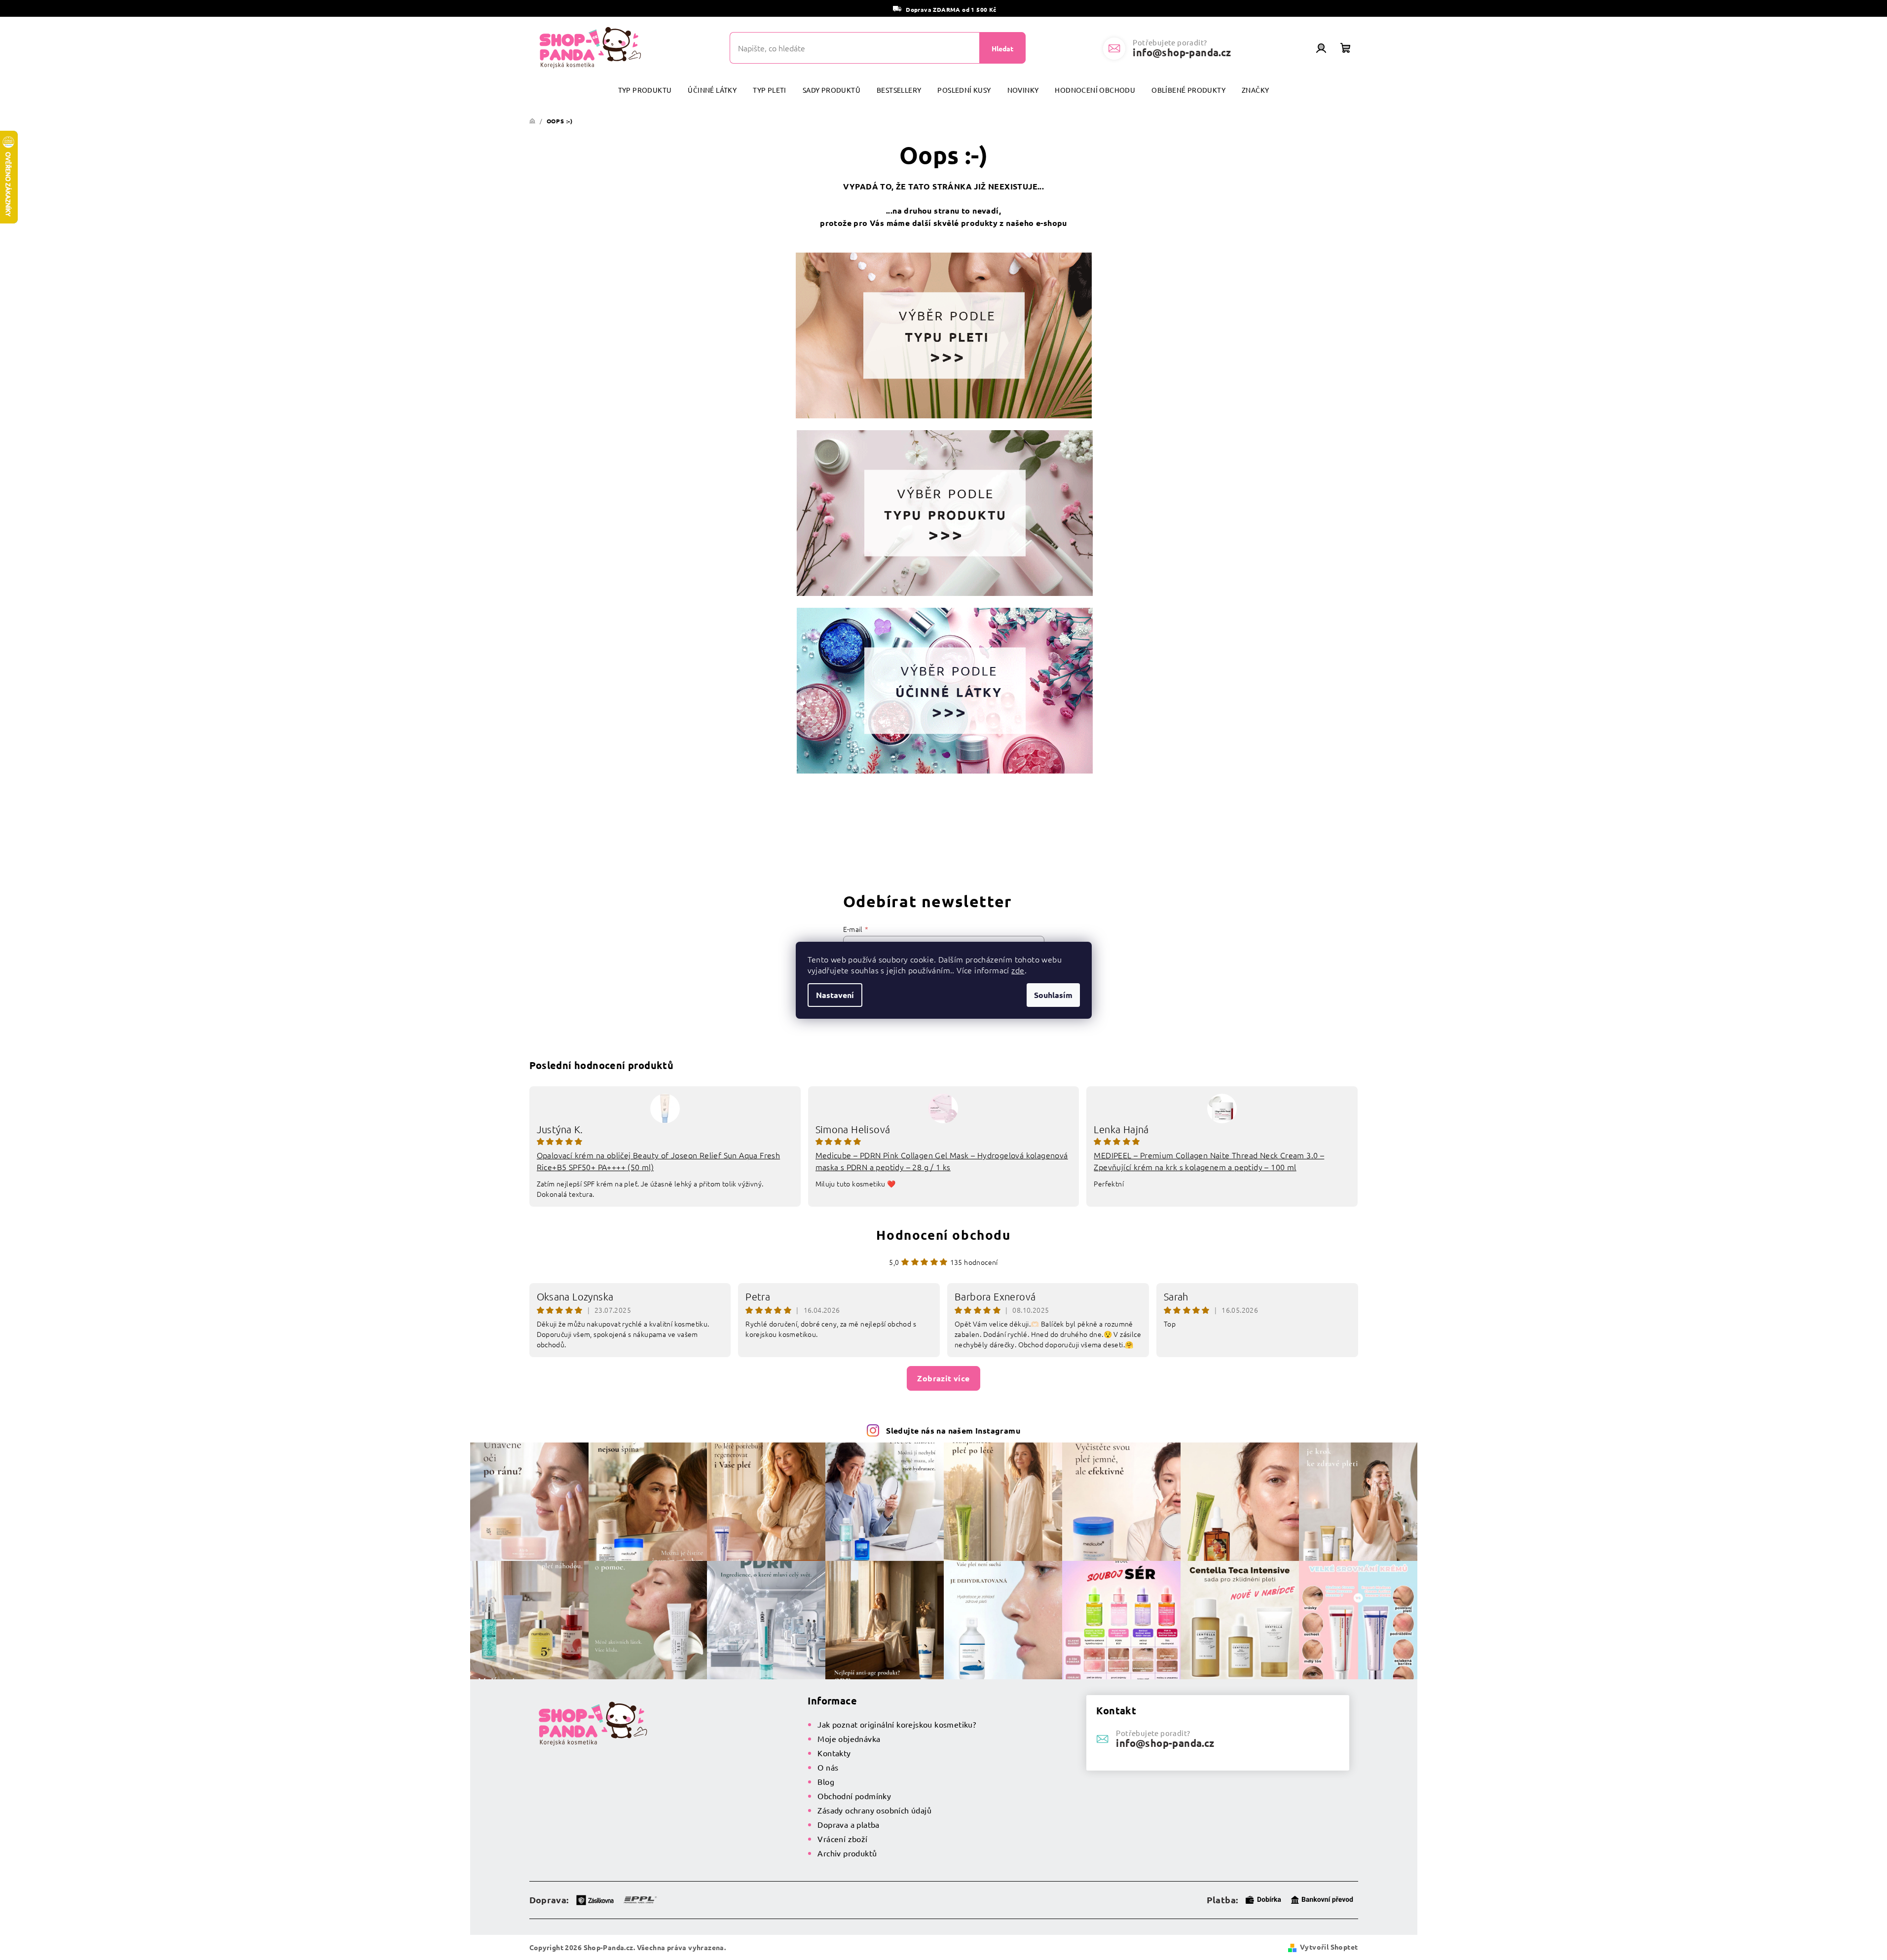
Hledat (1002, 48)
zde (1018, 970)
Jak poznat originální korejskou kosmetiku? (897, 1724)
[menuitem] (645, 90)
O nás (828, 1767)
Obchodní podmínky (854, 1796)
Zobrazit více (943, 1378)
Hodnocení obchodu (943, 1235)
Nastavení (835, 995)
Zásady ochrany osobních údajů (874, 1810)
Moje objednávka (849, 1738)
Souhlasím (1053, 995)
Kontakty (834, 1753)
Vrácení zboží (842, 1839)
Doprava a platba (848, 1824)
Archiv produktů (847, 1853)
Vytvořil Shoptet (1329, 1947)
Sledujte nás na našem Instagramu (953, 1430)
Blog (826, 1781)
